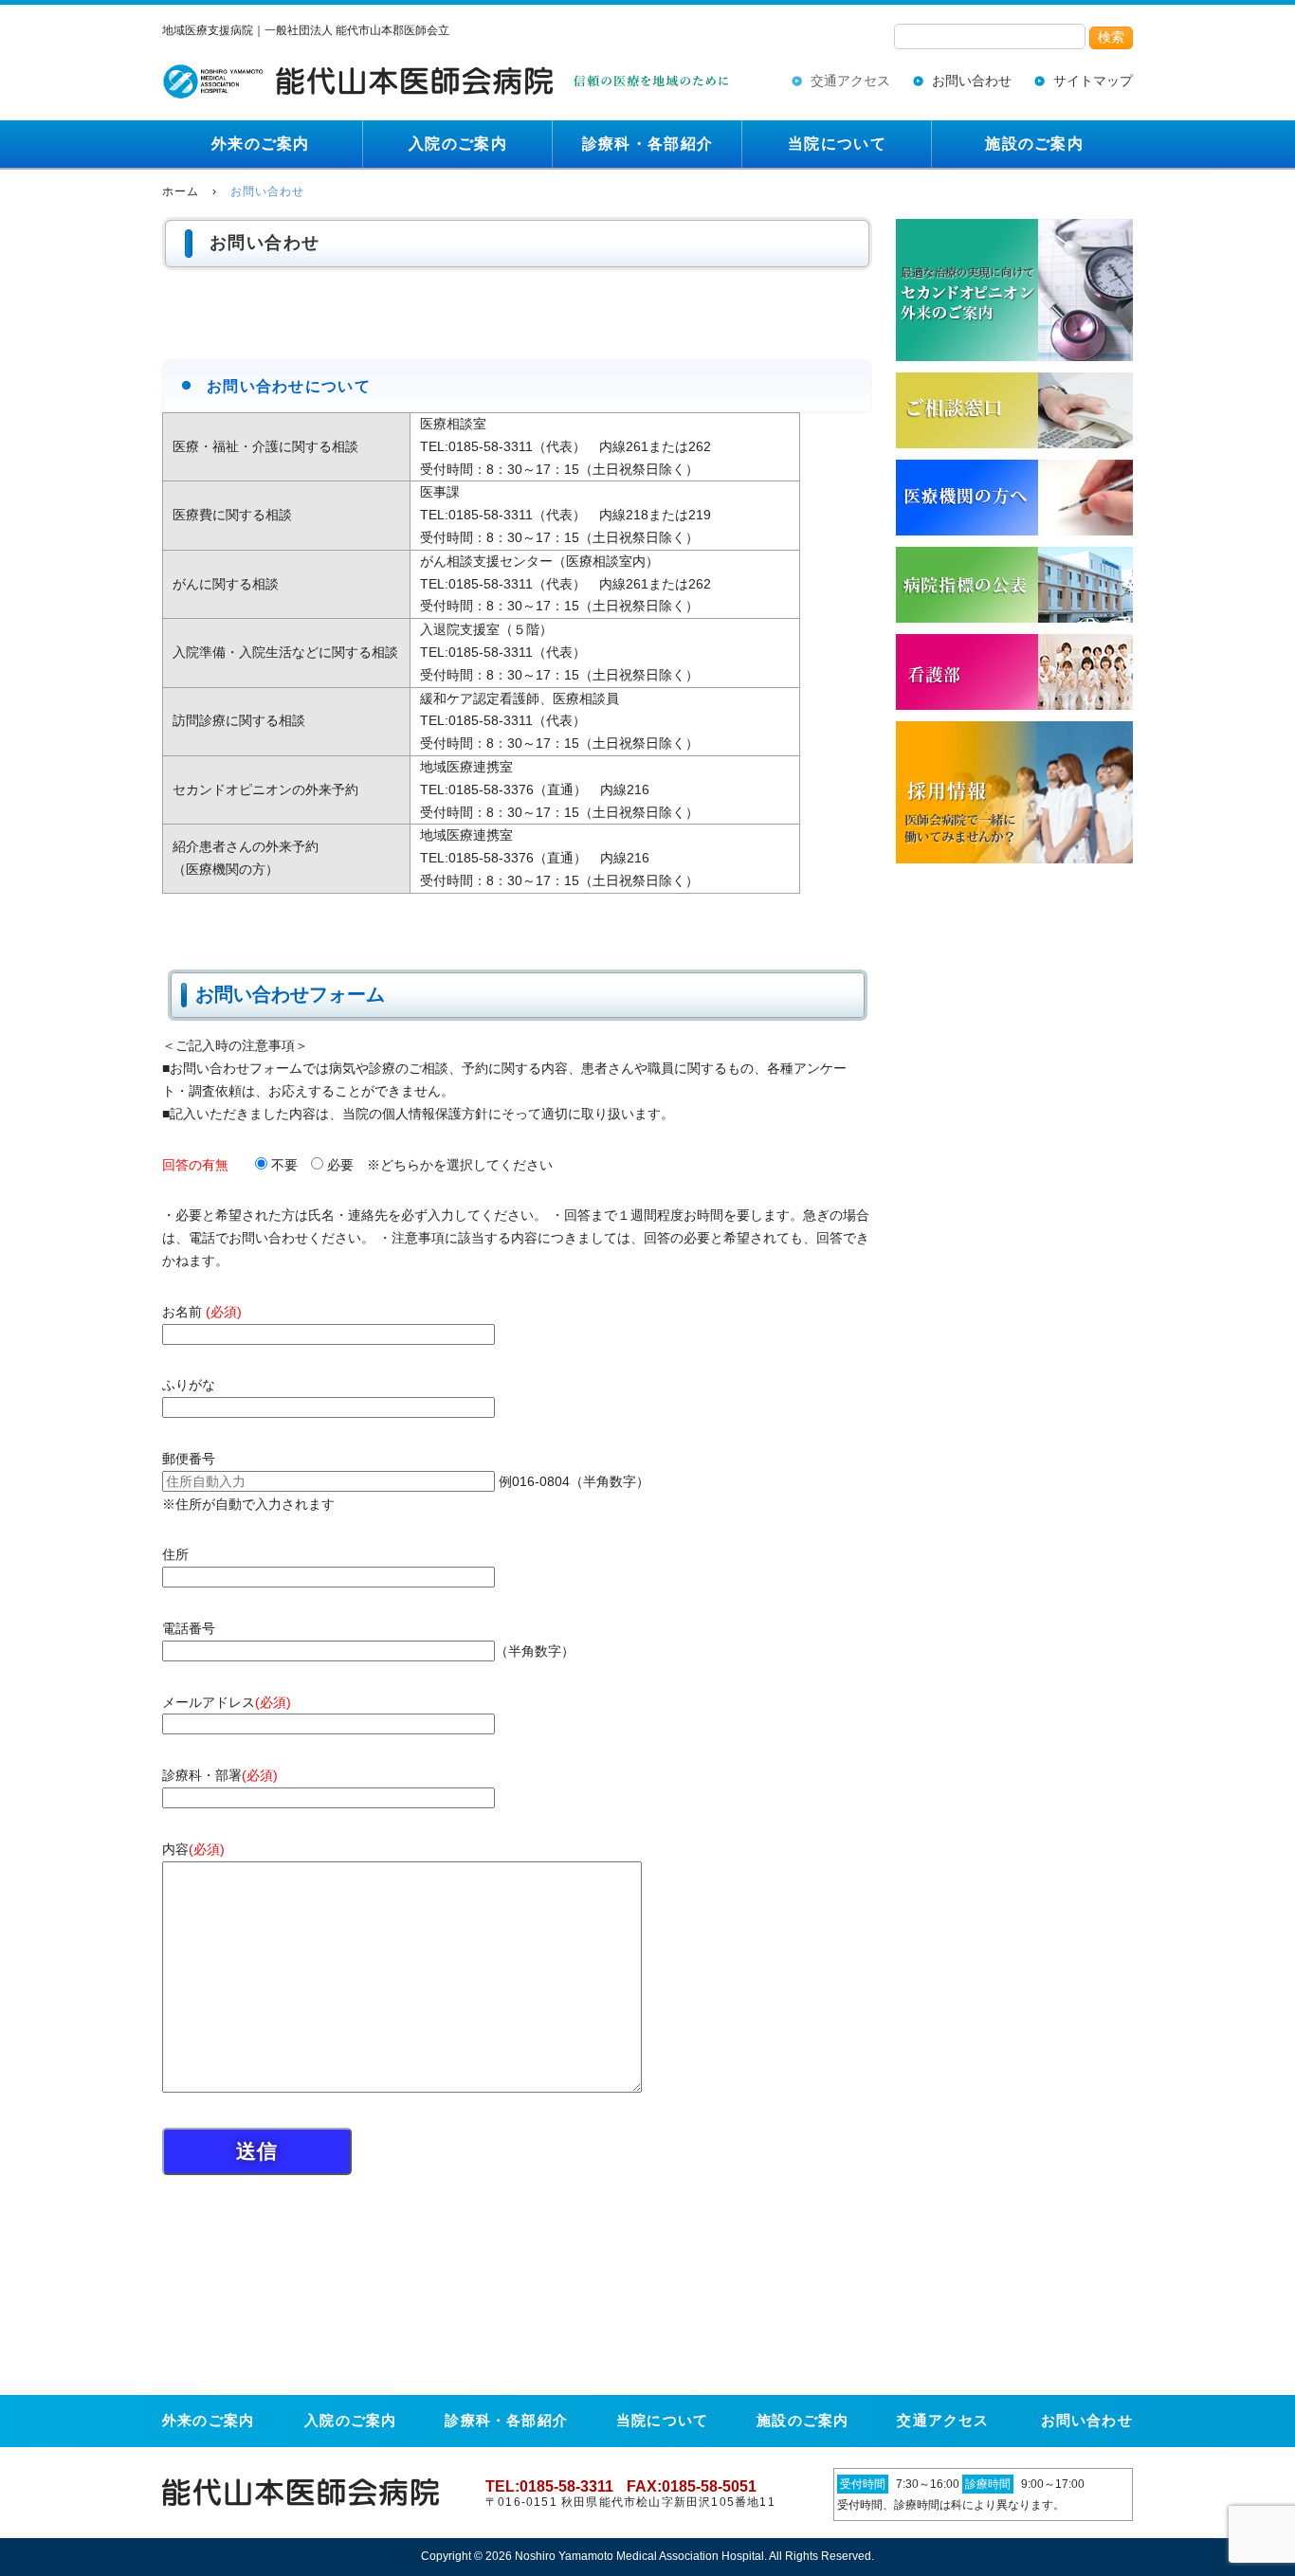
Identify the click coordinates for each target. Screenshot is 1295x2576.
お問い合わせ (972, 81)
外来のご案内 (261, 144)
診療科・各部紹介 (647, 144)
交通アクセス (850, 81)
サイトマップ (1093, 81)
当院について (837, 144)
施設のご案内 (1034, 144)
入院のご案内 (458, 144)
